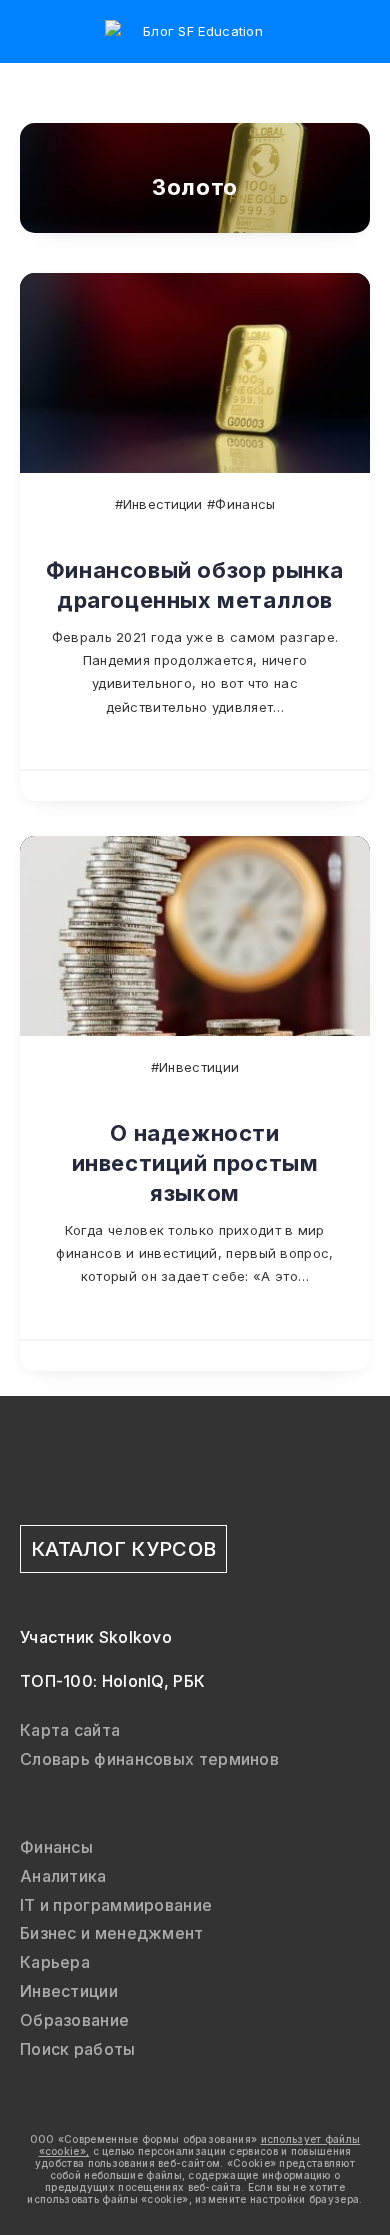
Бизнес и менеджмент (112, 1933)
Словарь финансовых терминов (149, 1759)
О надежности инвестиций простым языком (195, 1162)
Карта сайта (70, 1730)
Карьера (55, 1962)
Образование (74, 2020)
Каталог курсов (123, 1549)
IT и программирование (116, 1905)
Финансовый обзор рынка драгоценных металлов (195, 585)
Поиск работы (78, 2049)
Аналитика (63, 1876)
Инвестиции (69, 1991)
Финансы (56, 1847)
